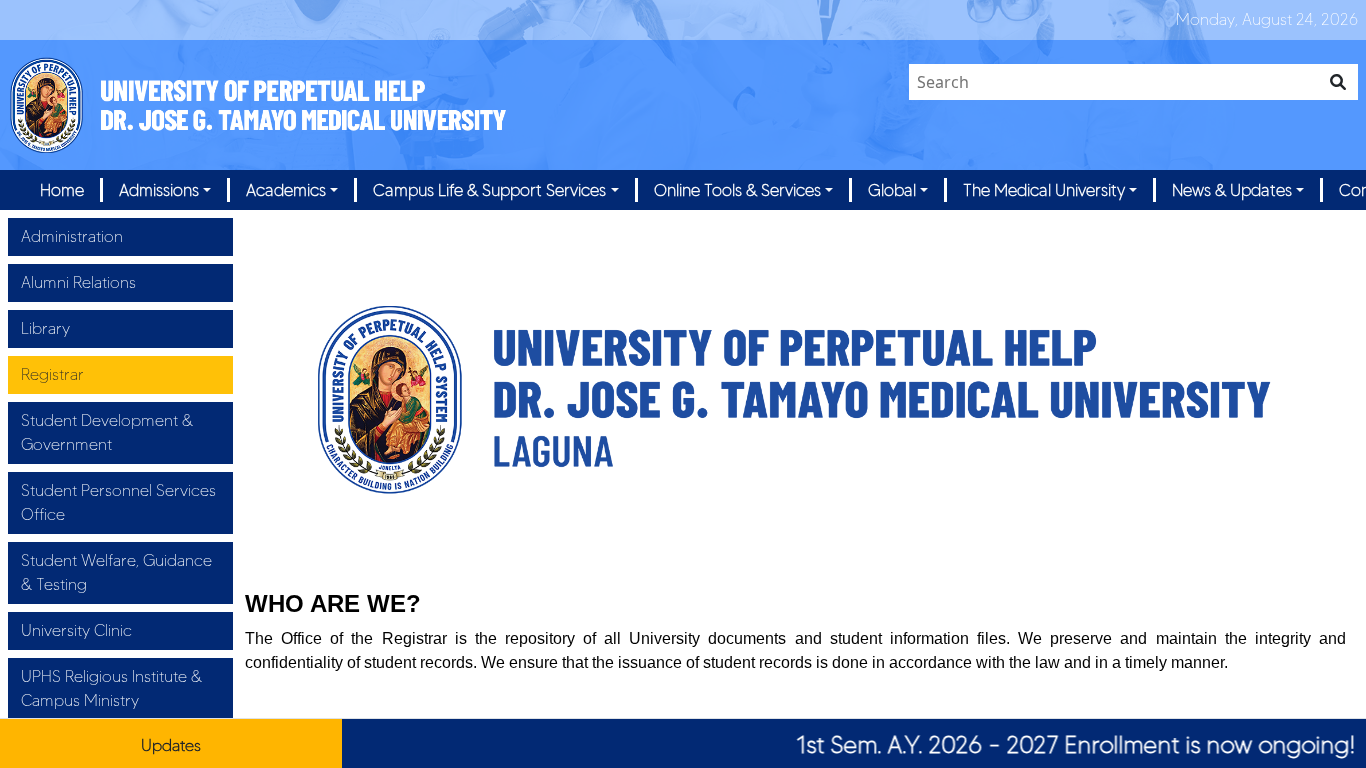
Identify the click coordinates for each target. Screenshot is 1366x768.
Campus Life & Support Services (489, 190)
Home (62, 190)
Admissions (159, 190)
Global (892, 190)
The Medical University (1044, 190)
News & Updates (1232, 190)
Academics (286, 190)
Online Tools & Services (737, 190)
